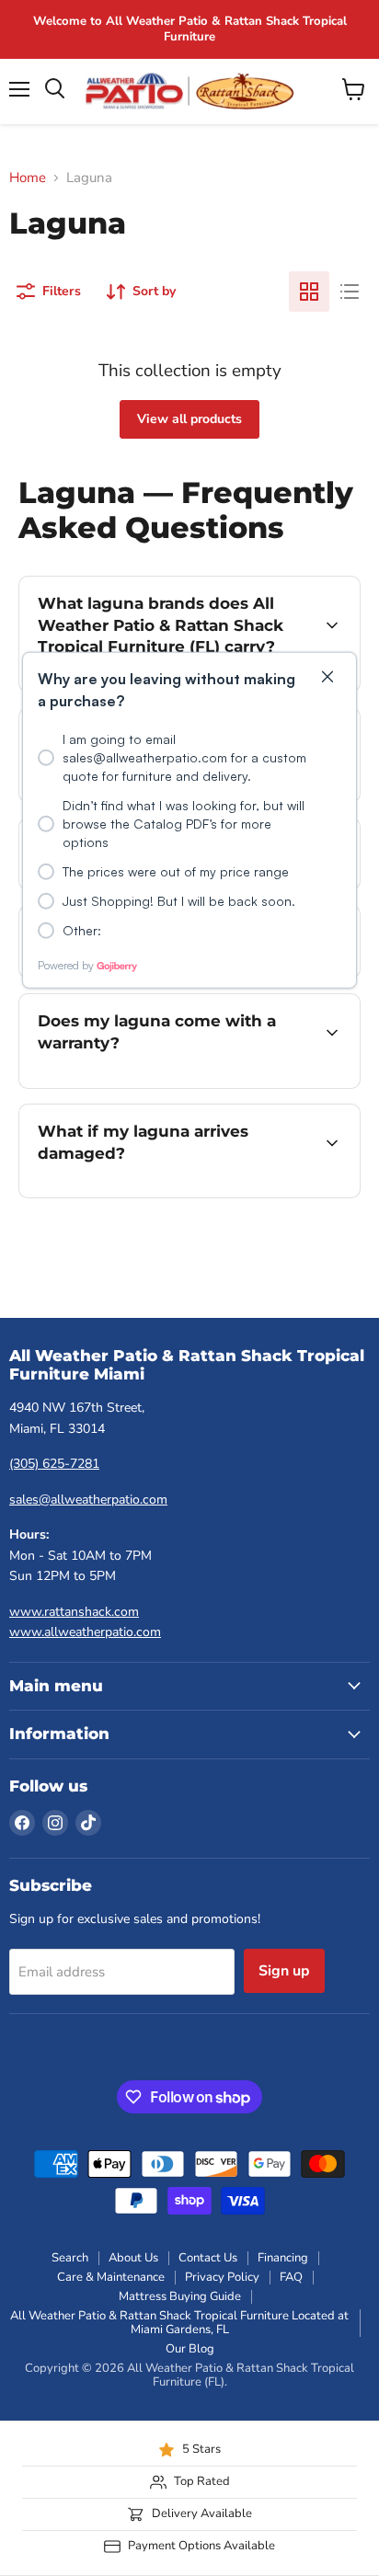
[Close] (327, 677)
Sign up (284, 1971)
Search (70, 2258)
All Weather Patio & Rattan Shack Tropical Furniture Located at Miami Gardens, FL (179, 2323)
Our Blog (190, 2349)
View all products (189, 419)
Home (28, 178)
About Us (133, 2258)
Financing (283, 2258)
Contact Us (208, 2258)
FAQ (291, 2277)
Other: (82, 929)
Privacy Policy (222, 2277)
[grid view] (309, 292)
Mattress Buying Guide (180, 2296)
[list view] (350, 292)
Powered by (66, 964)
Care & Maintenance (111, 2277)
